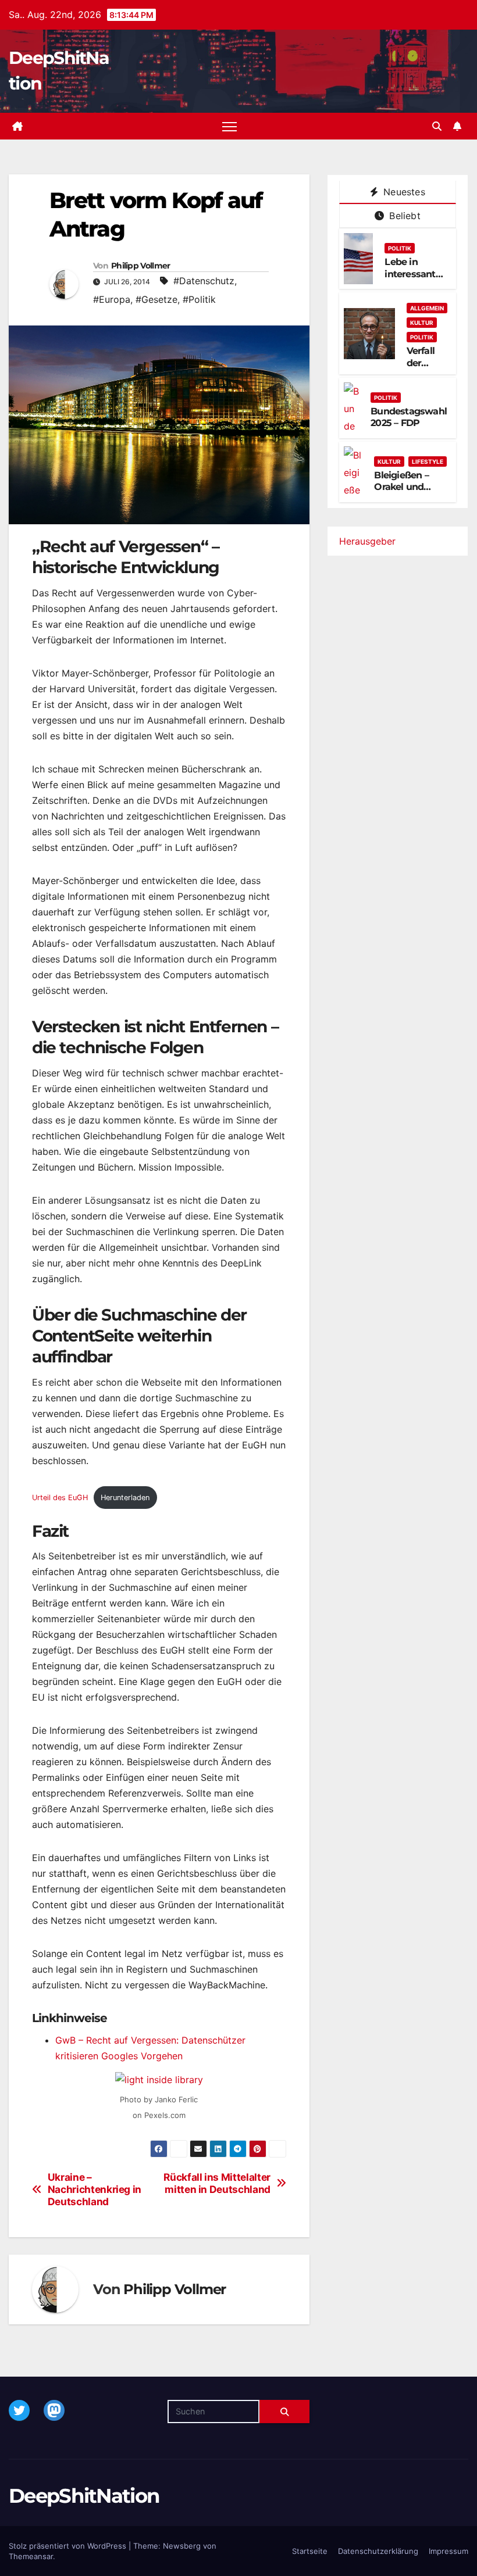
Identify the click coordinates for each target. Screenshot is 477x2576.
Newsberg (182, 2546)
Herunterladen (125, 1498)
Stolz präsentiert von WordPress (69, 2546)
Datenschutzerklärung (378, 2551)
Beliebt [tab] (403, 216)
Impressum (448, 2551)
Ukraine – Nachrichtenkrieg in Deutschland (95, 2189)
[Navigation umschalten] (229, 126)
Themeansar (31, 2556)
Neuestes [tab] (403, 192)
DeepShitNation (84, 2496)
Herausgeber (367, 541)
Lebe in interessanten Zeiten (416, 274)
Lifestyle (428, 461)
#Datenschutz (204, 281)
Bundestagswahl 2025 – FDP (409, 417)
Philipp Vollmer (141, 266)
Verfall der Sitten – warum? (425, 369)
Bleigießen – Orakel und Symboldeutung (410, 487)
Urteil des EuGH (60, 1498)
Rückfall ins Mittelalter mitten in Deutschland (217, 2183)
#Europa (112, 299)
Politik (400, 248)
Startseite (310, 2551)
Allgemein (427, 308)
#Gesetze (156, 299)
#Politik (199, 299)
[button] (437, 126)
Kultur (422, 323)
